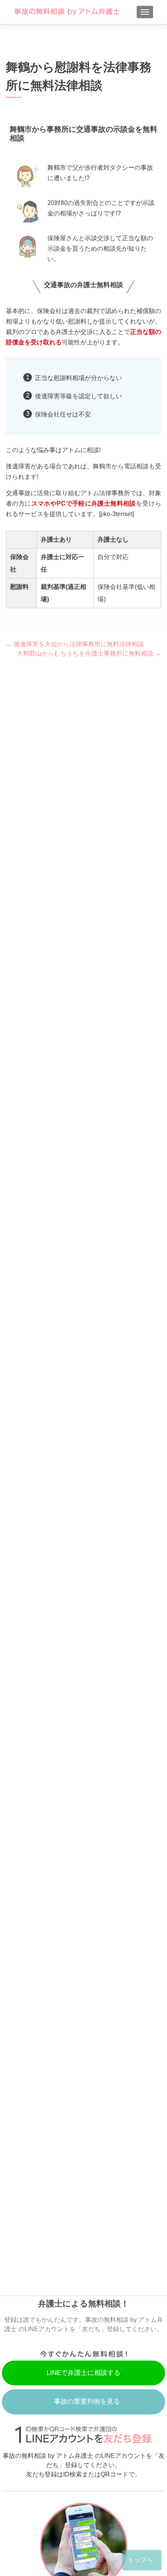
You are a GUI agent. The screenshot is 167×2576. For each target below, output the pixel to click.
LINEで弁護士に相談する (83, 2373)
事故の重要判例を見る (87, 2401)
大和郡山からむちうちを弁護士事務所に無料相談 (89, 653)
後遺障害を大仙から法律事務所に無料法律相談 (75, 644)
